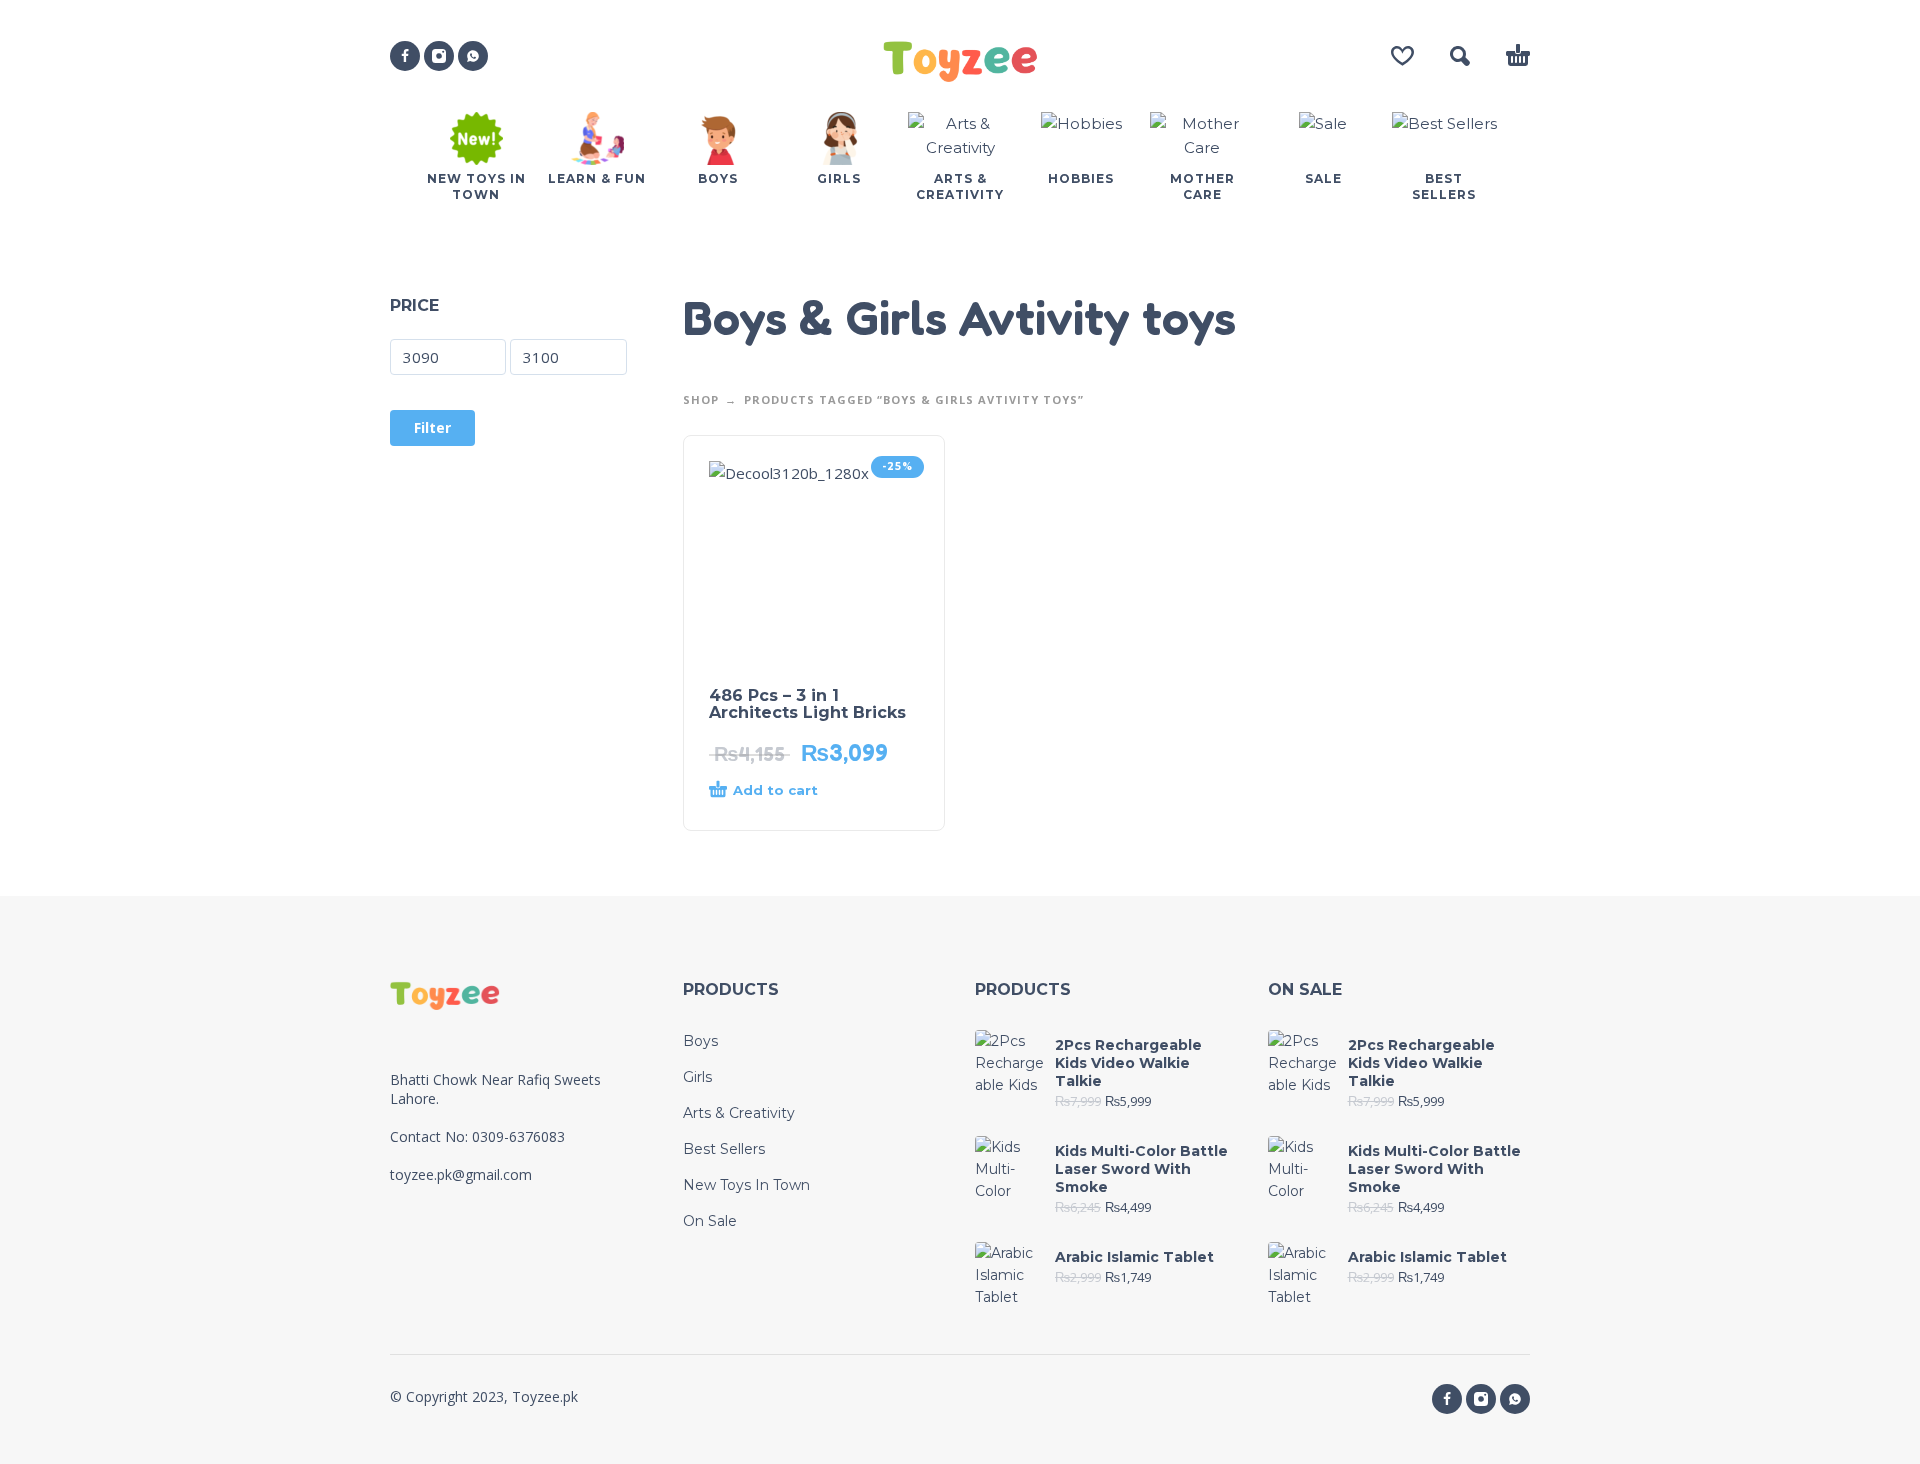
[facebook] (405, 56)
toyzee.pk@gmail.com (461, 1174)
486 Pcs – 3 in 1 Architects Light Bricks (807, 704)
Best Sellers (724, 1149)
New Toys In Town (746, 1185)
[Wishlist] (1402, 56)
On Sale (710, 1221)
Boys (700, 1041)
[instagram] (439, 56)
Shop (701, 399)
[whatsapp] (473, 56)
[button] (1460, 56)
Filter (432, 427)
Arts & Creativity (739, 1113)
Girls (697, 1077)
